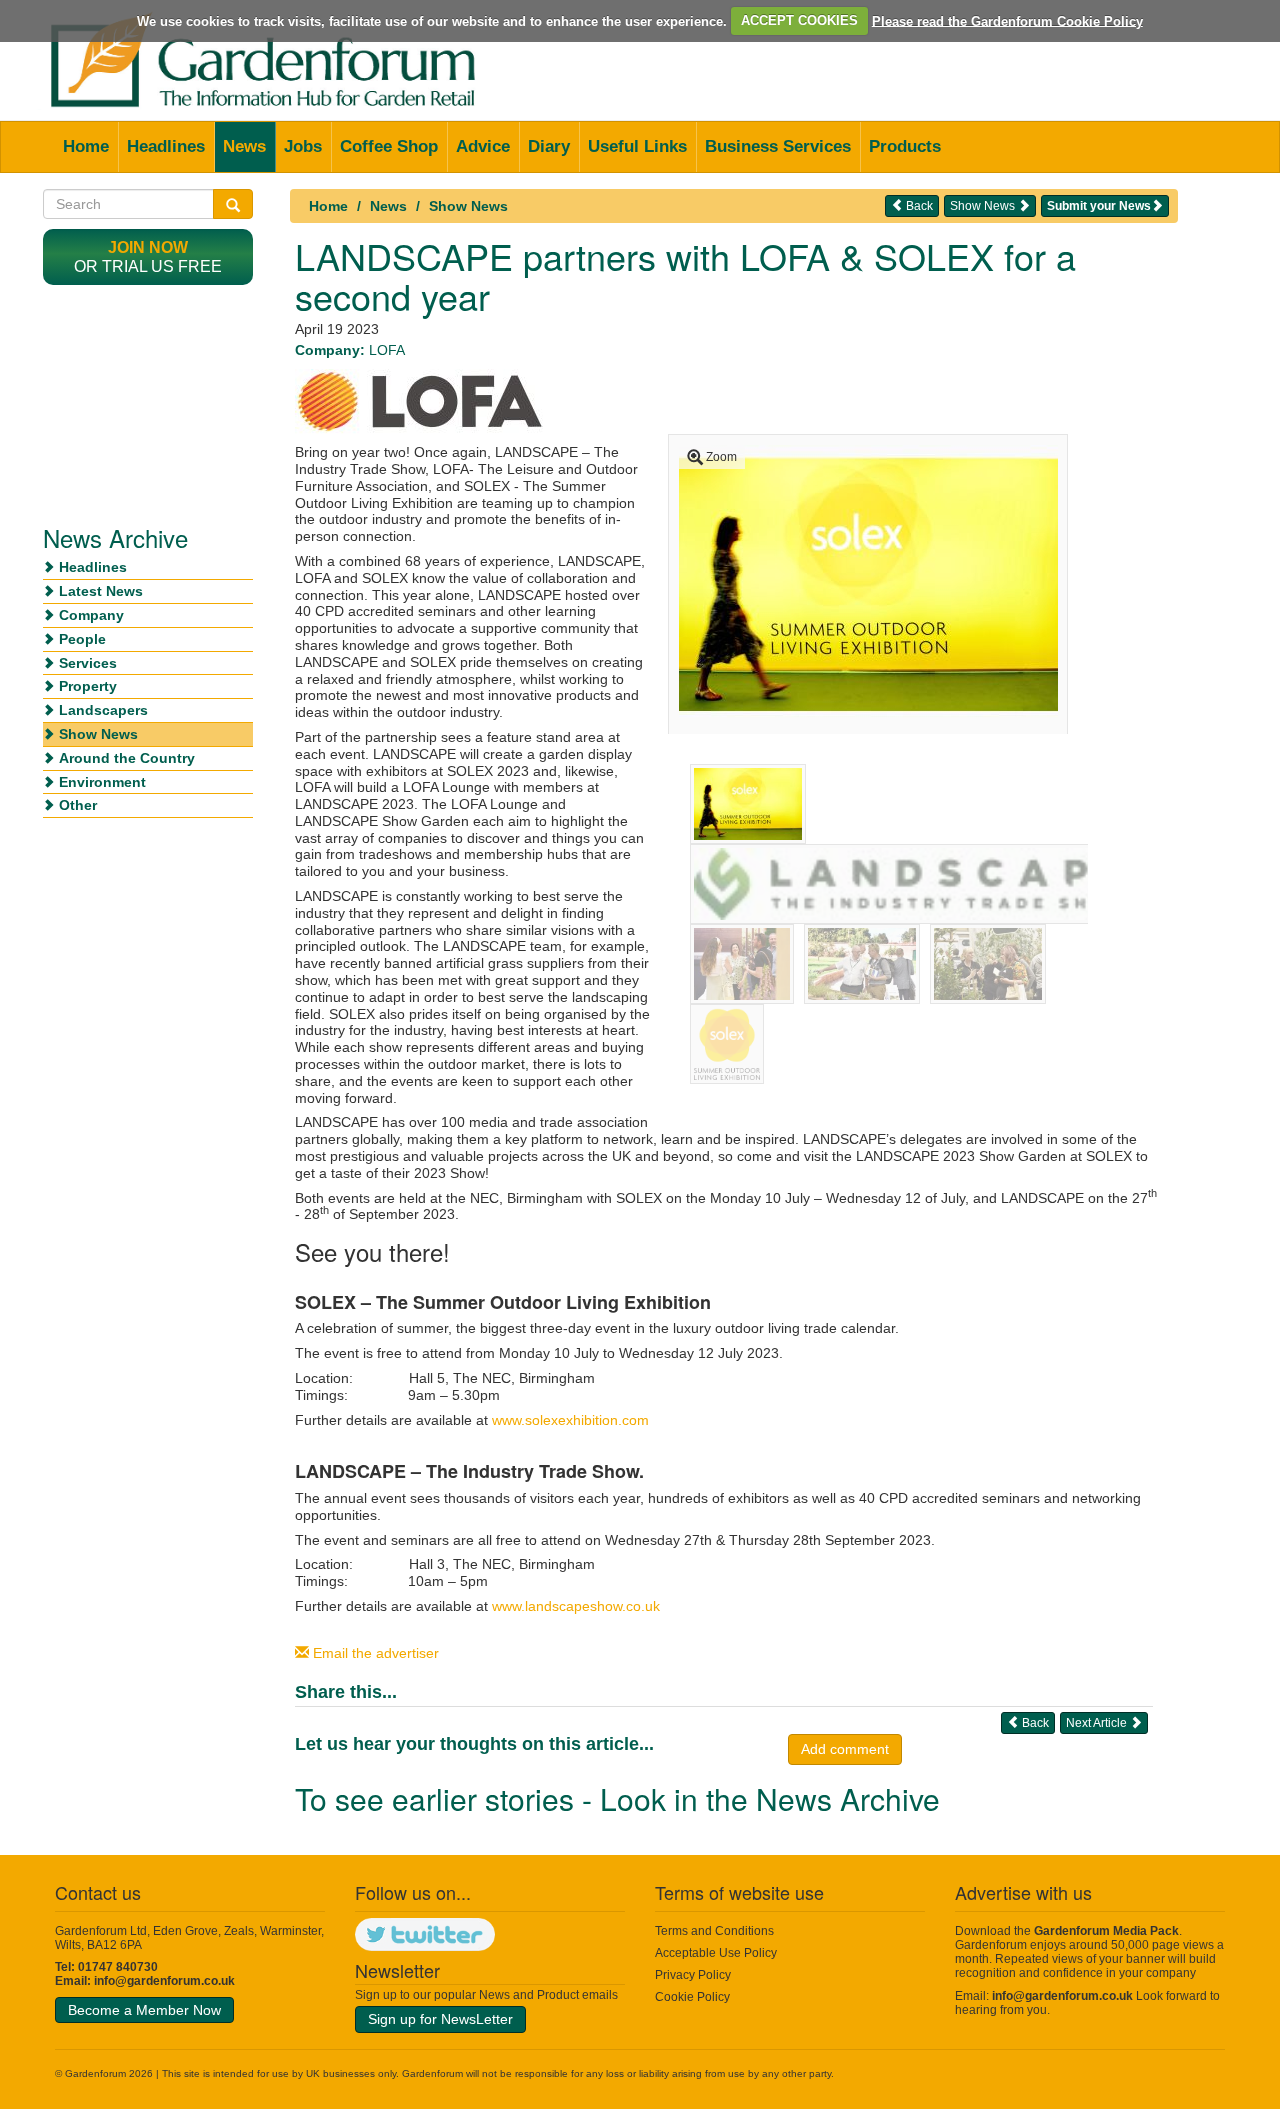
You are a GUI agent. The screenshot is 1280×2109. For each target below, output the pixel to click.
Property (88, 686)
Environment (102, 782)
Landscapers (103, 710)
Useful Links (637, 146)
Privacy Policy (693, 1975)
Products (905, 146)
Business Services (778, 146)
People (82, 639)
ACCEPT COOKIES (799, 20)
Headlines (166, 146)
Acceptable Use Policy (716, 1953)
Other (78, 805)
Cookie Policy (692, 1997)
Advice (483, 146)
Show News (468, 206)
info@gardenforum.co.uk (164, 1981)
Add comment (845, 1749)
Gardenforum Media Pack (1106, 1931)
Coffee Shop (389, 146)
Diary (549, 146)
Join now (148, 247)
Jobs (303, 146)
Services (88, 663)
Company (91, 615)
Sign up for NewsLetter (440, 2019)
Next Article (1098, 1723)
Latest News (101, 591)
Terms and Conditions (714, 1931)
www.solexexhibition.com (570, 1420)
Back (918, 206)
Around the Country (127, 758)
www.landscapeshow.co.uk (576, 1606)
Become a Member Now (144, 2010)
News (244, 146)
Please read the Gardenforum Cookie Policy (1007, 20)
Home (86, 146)
